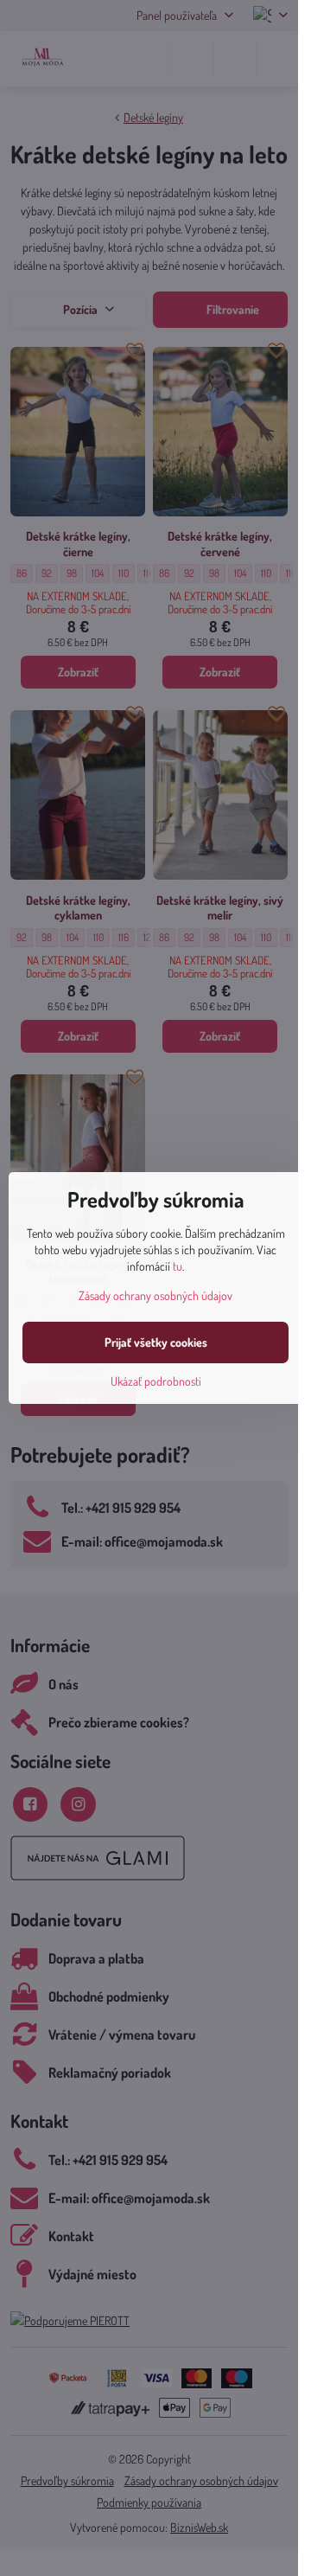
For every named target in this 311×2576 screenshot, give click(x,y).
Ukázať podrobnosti (156, 1381)
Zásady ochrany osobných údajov (155, 1295)
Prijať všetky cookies (156, 1342)
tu (178, 1266)
